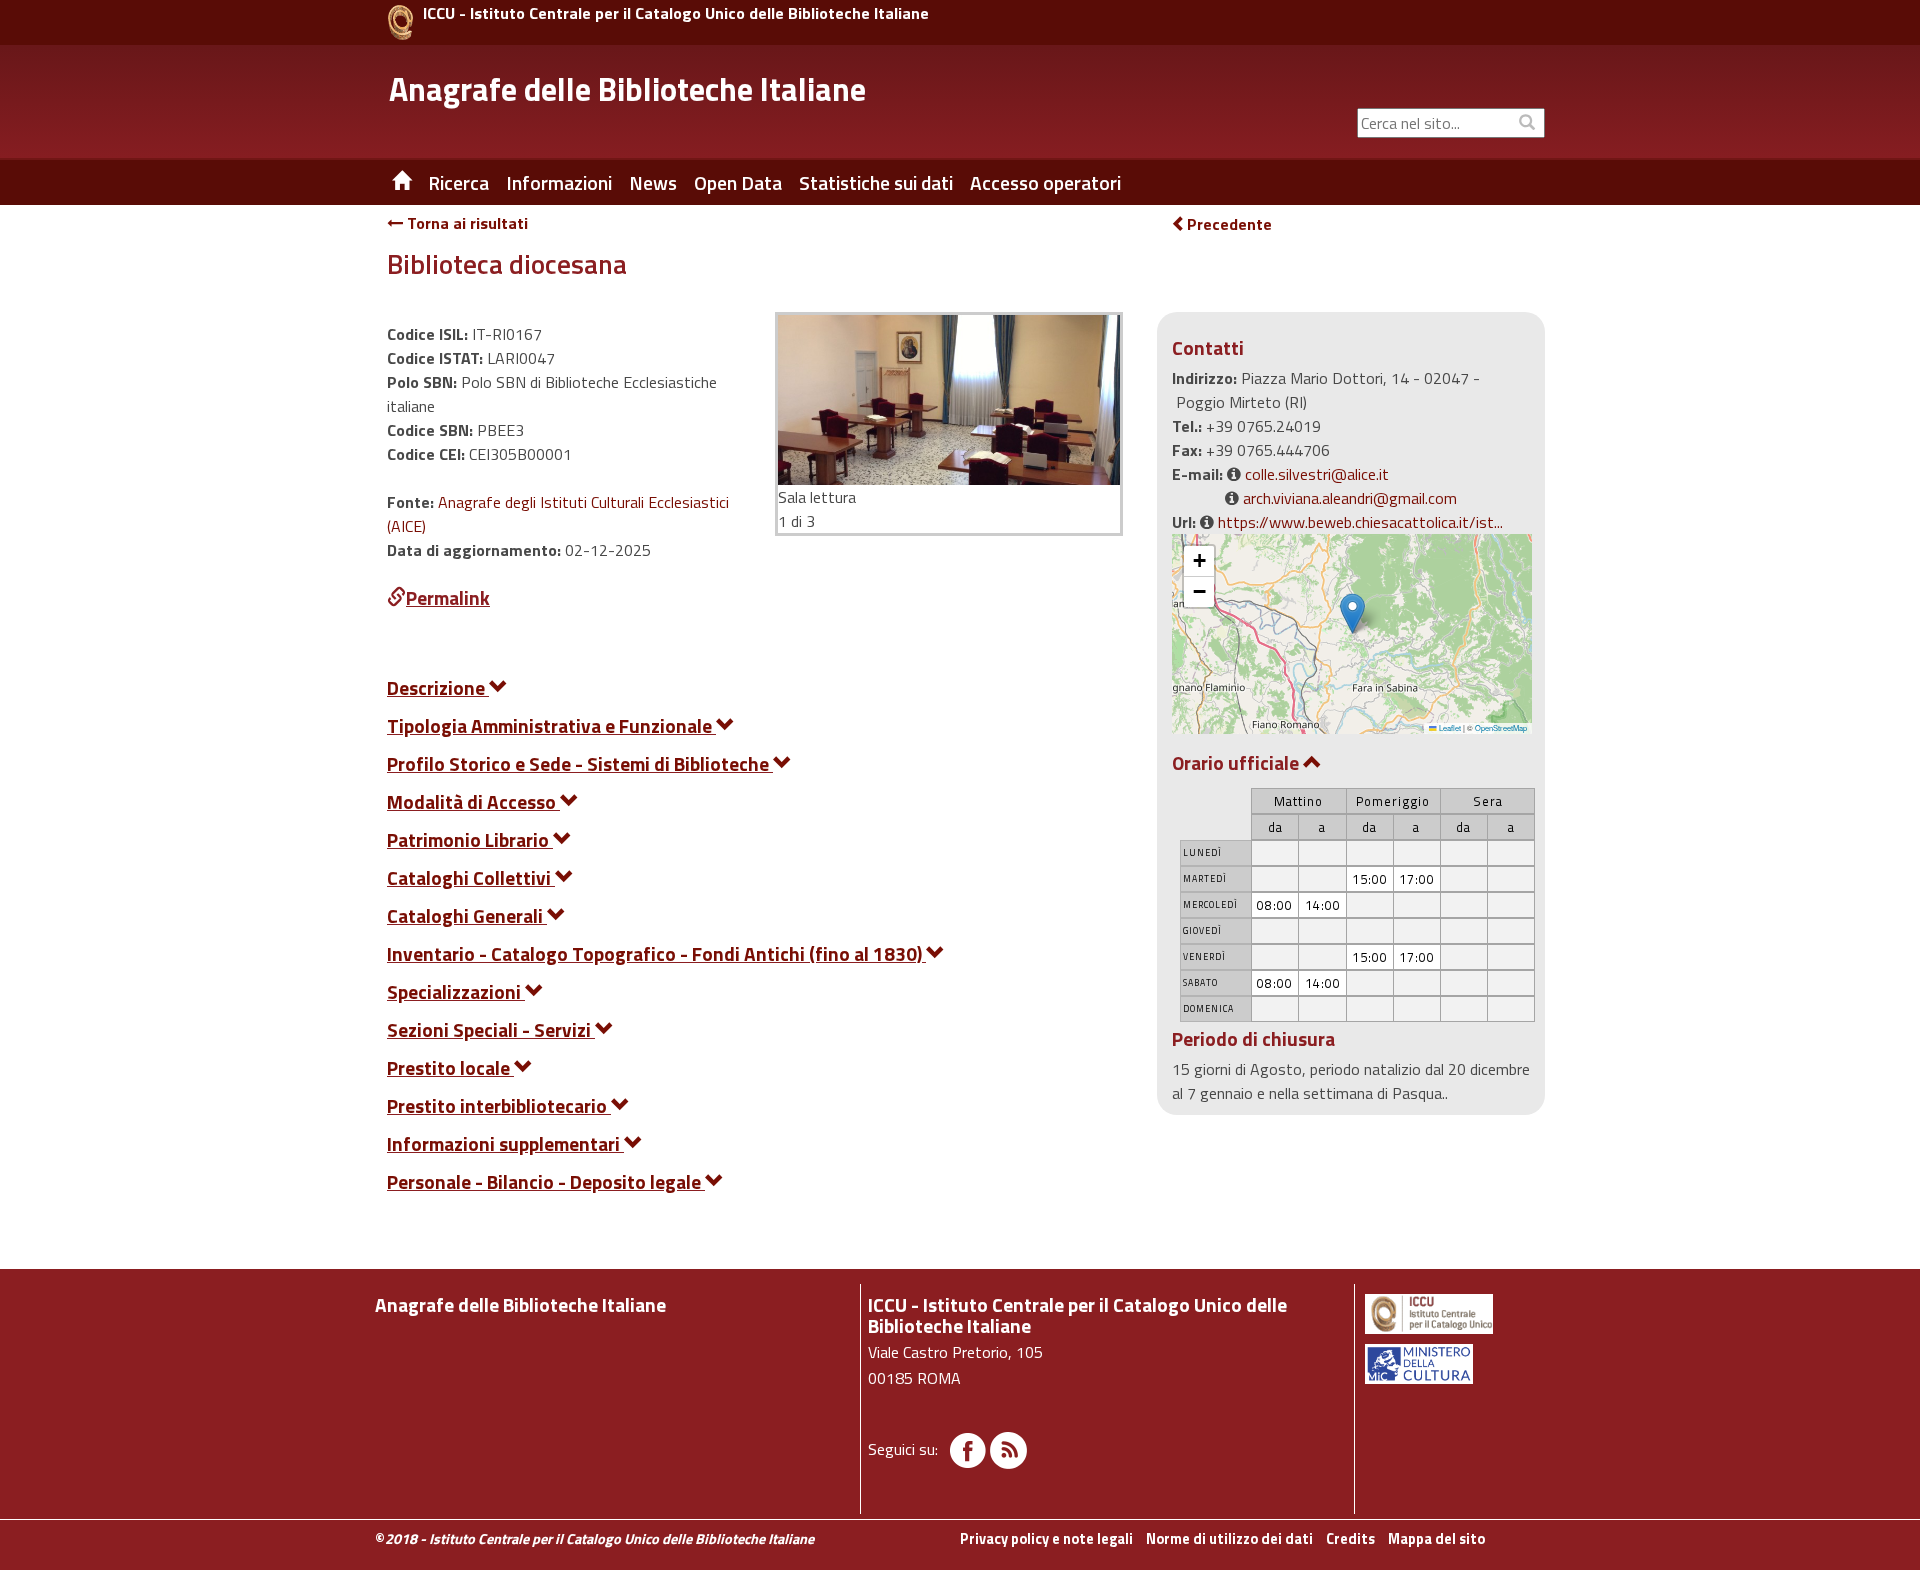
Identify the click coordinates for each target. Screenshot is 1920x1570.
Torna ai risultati (465, 223)
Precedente (1229, 224)
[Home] (387, 183)
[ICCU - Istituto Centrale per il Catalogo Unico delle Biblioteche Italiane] (400, 22)
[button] (1352, 613)
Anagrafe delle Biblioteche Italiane (627, 89)
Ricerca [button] (458, 183)
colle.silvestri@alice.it (1317, 474)
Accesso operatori (1045, 183)
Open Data (738, 183)
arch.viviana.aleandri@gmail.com (1350, 498)
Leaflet (1449, 727)
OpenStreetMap (1501, 727)
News (653, 183)
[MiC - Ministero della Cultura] (1453, 1364)
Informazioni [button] (559, 183)
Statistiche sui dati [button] (876, 183)
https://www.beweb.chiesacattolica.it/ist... (1360, 522)
